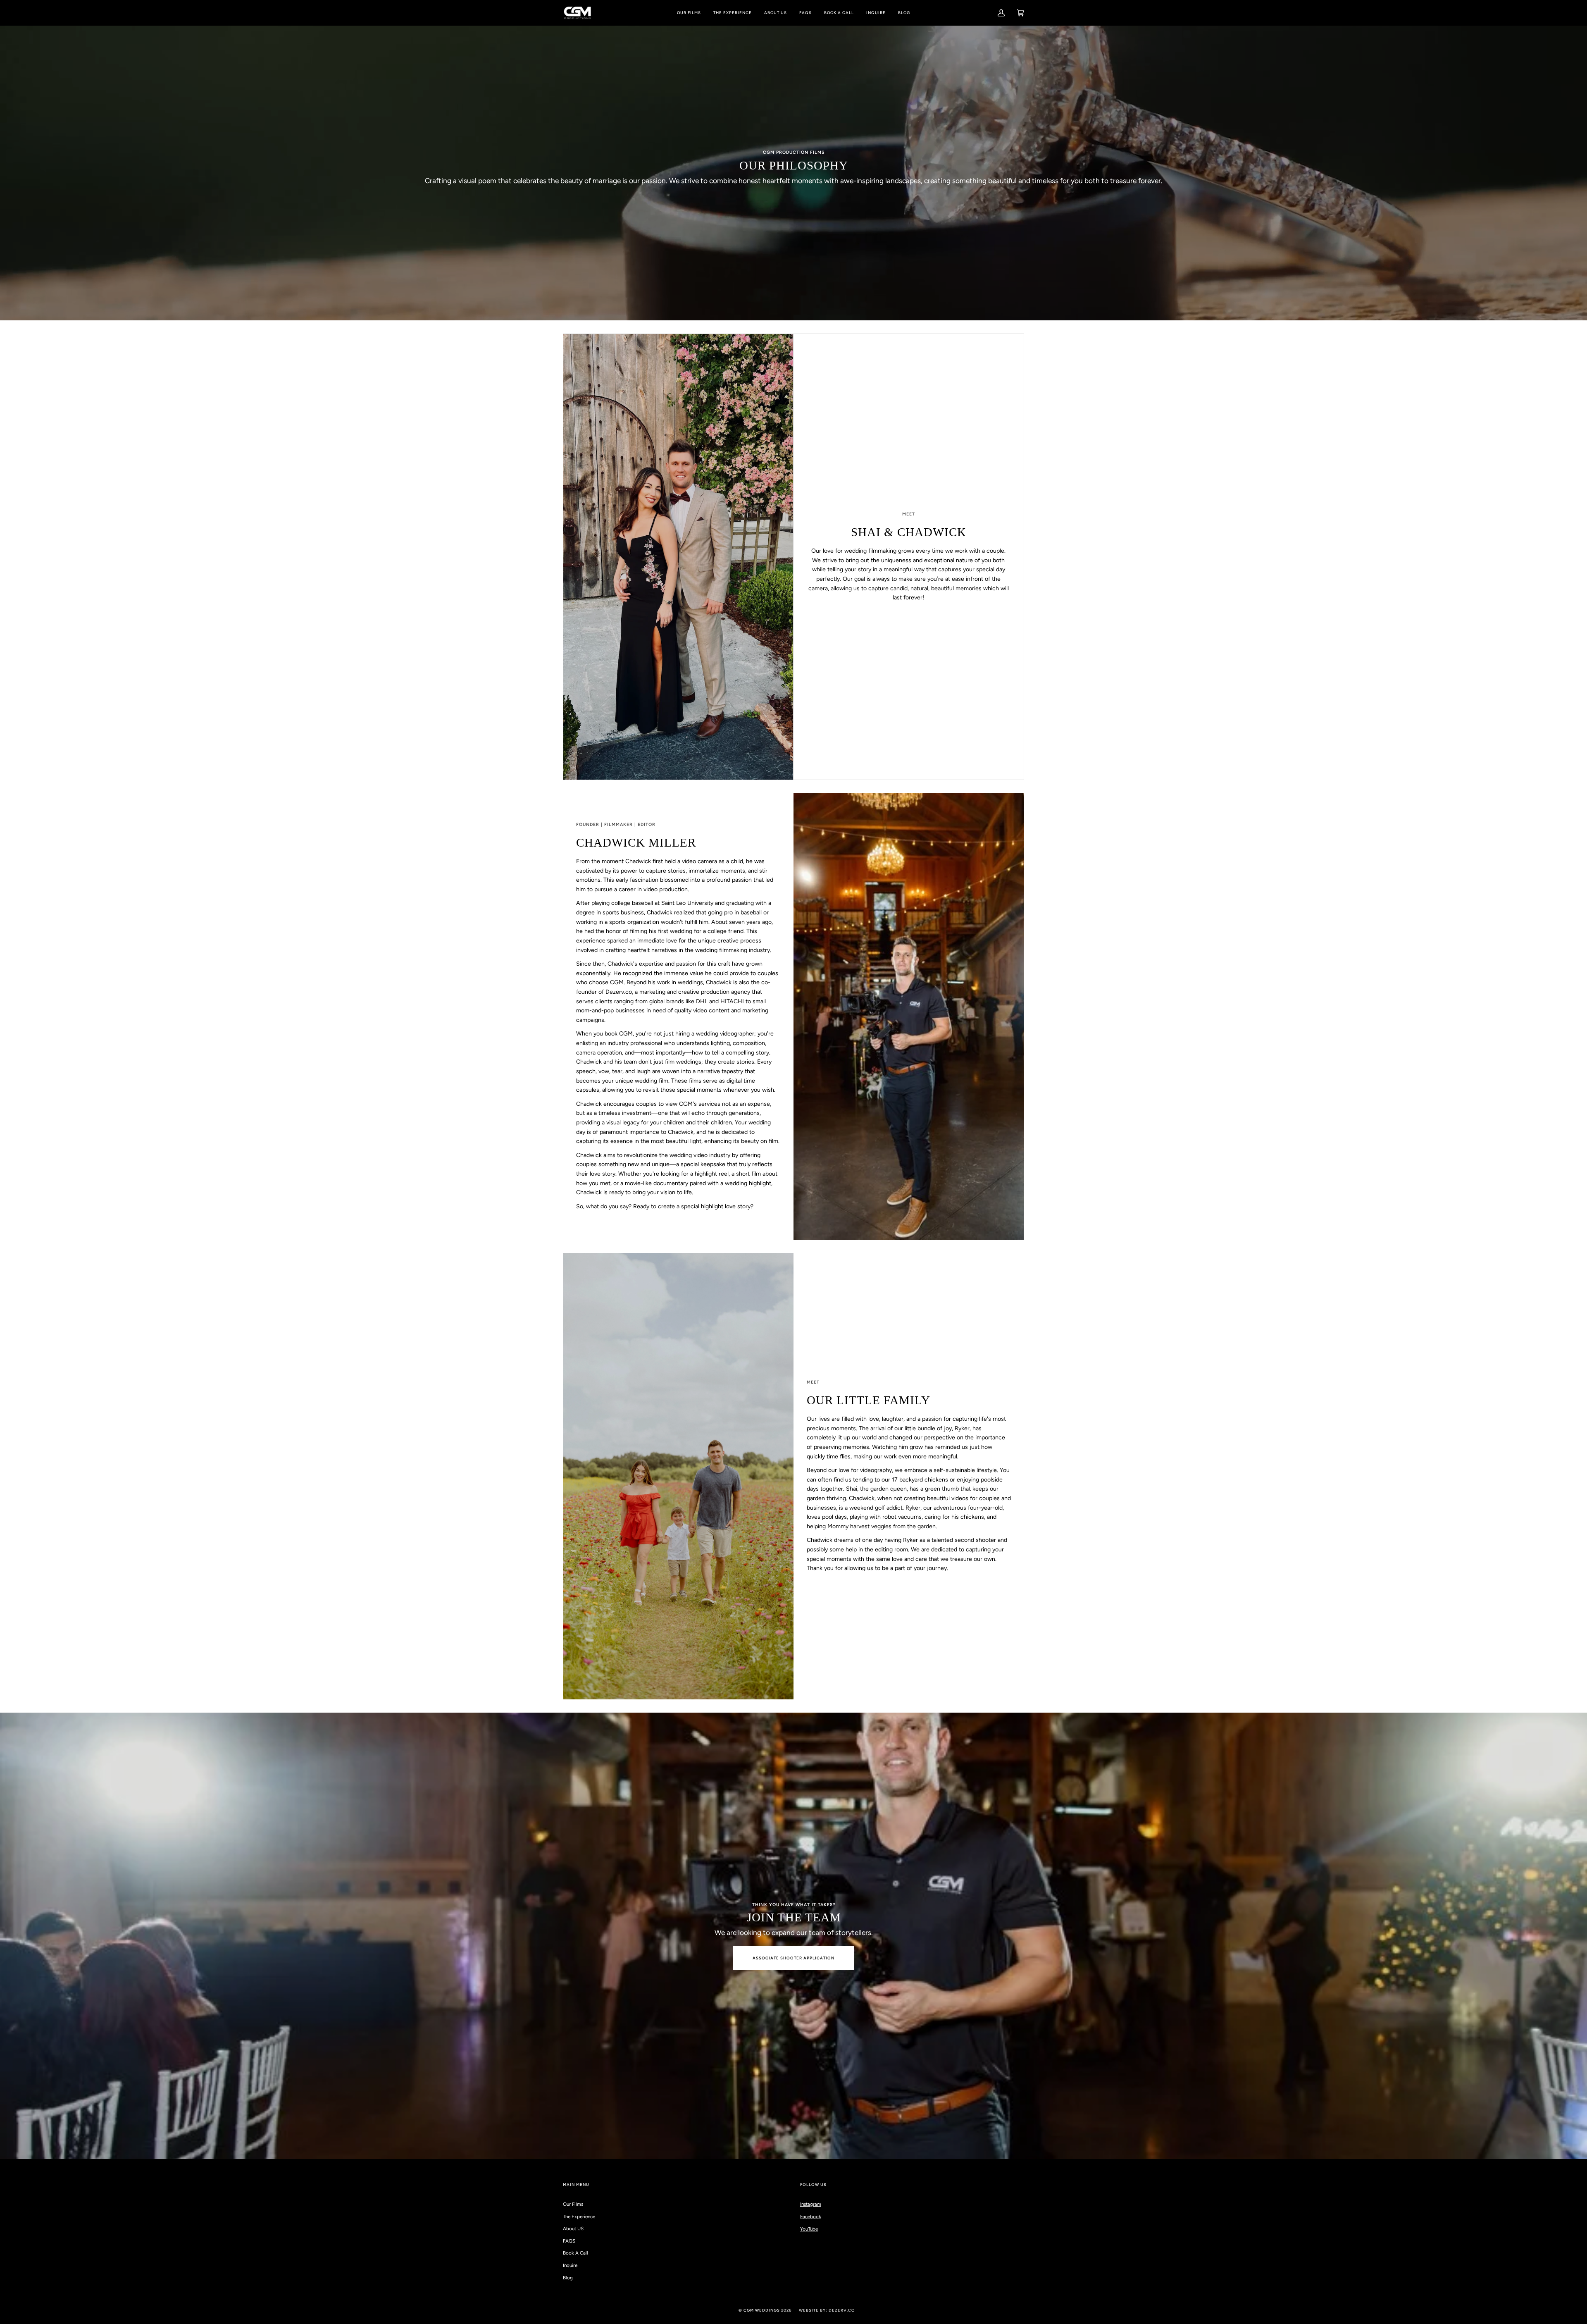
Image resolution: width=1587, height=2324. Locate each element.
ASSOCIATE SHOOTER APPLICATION (793, 1958)
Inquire (570, 2265)
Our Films (573, 2204)
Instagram (811, 2204)
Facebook (811, 2217)
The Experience (579, 2217)
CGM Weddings (762, 2310)
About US (573, 2229)
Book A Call (575, 2253)
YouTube (809, 2229)
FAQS (569, 2241)
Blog (568, 2278)
